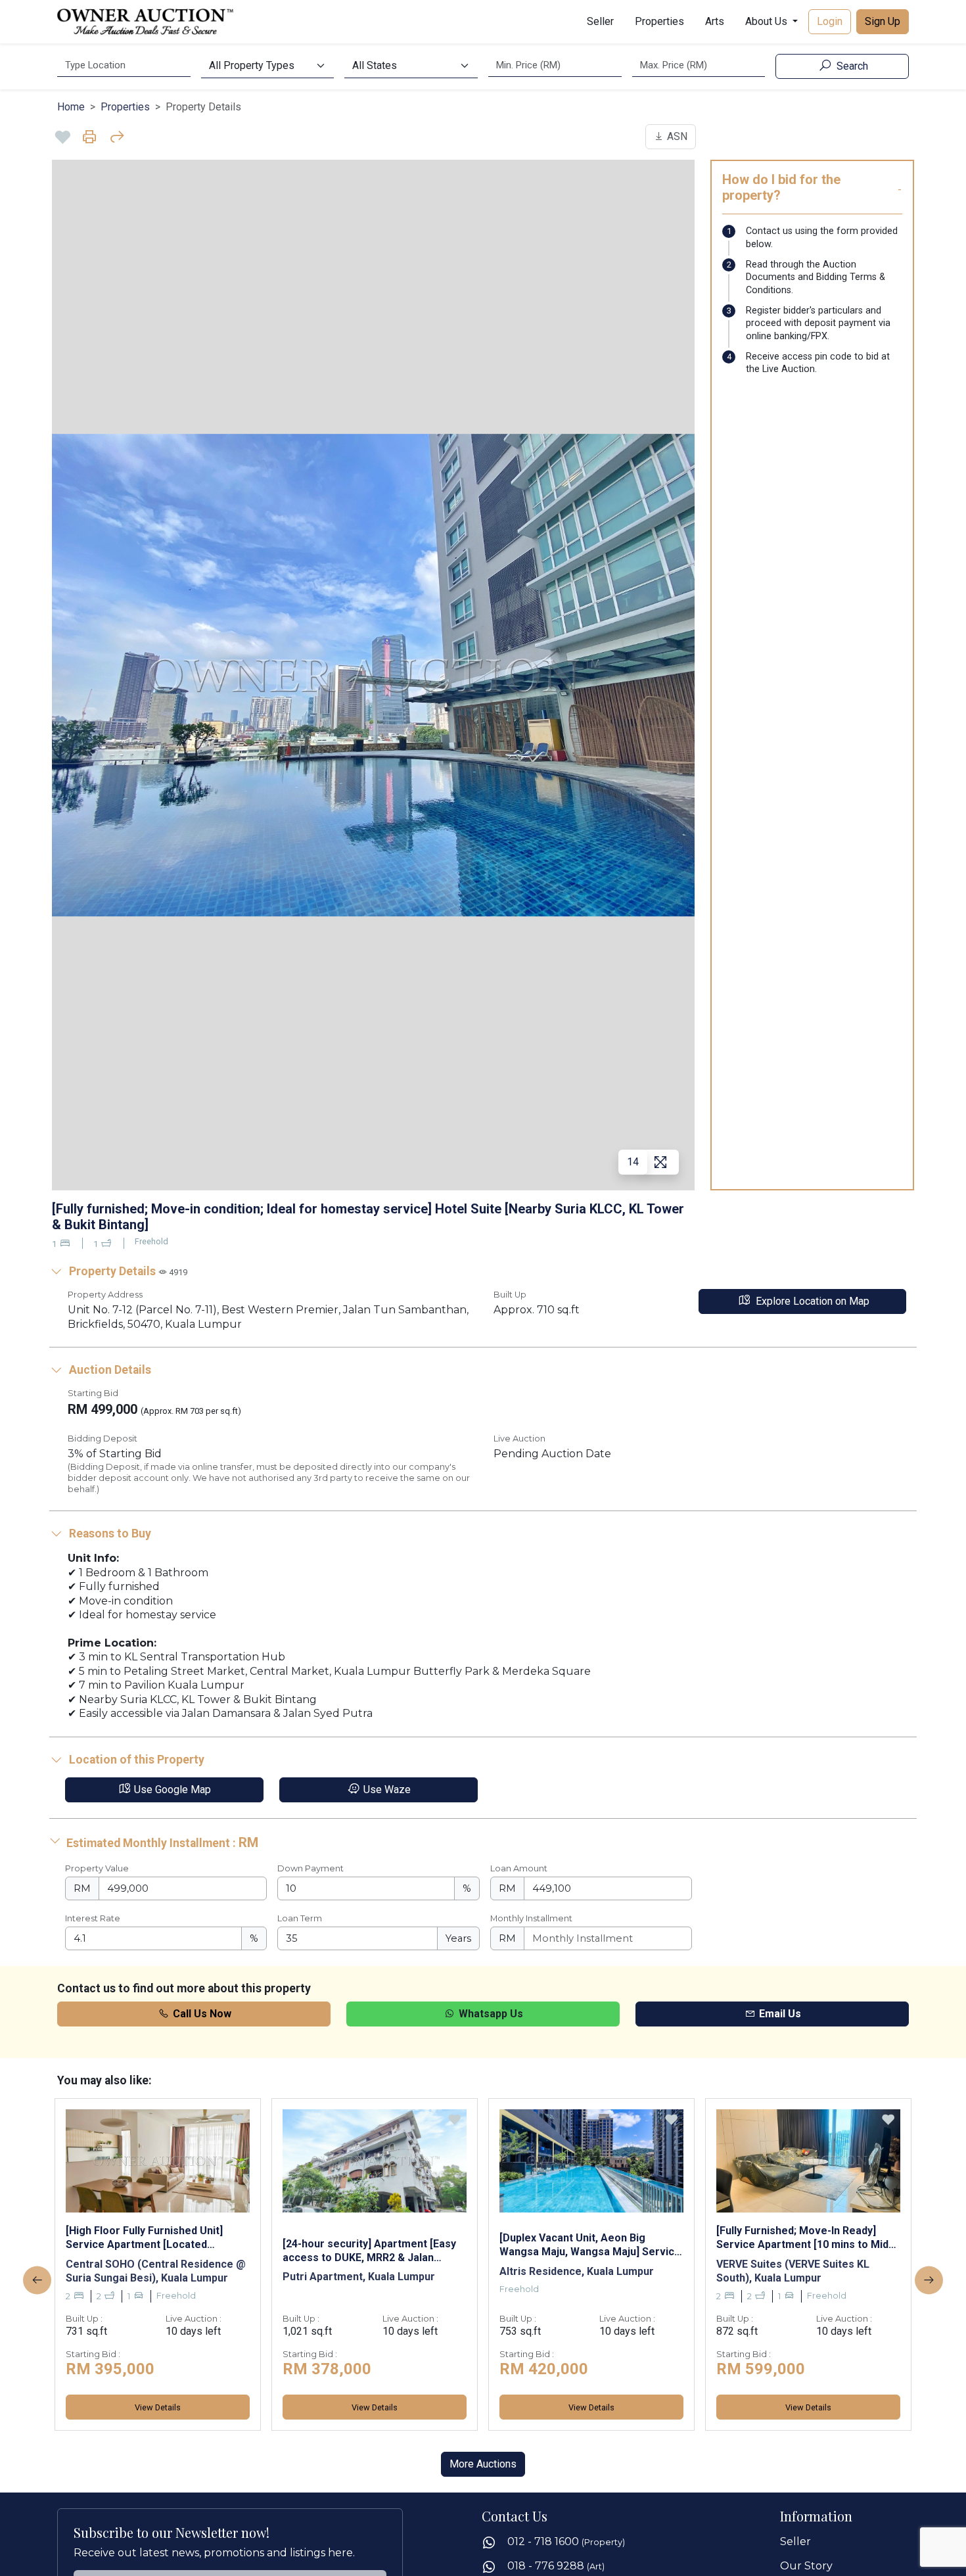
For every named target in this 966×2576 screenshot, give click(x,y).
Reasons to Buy (109, 1534)
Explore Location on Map (811, 1301)
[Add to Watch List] (63, 137)
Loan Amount (519, 1868)
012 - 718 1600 (566, 2541)
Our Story (806, 2566)
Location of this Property (135, 1760)
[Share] (117, 137)
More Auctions (483, 2464)
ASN (676, 136)
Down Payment (310, 1868)
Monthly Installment (531, 1918)
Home (71, 107)
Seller (600, 21)
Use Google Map (171, 1790)
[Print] (90, 137)
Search (851, 66)
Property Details (127, 1271)
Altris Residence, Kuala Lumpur (577, 2271)
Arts (715, 21)
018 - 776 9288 (556, 2566)
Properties (659, 21)
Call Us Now (201, 2014)
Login (830, 21)
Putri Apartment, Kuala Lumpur (359, 2277)
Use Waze (386, 1790)
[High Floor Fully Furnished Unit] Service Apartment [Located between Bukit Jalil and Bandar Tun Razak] (152, 2237)
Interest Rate (93, 1918)
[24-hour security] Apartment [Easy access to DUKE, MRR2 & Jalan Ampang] (369, 2251)
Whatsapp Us (490, 2014)
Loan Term (300, 1918)
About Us (768, 21)
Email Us (779, 2014)
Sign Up (883, 21)
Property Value (97, 1868)
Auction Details (109, 1370)
